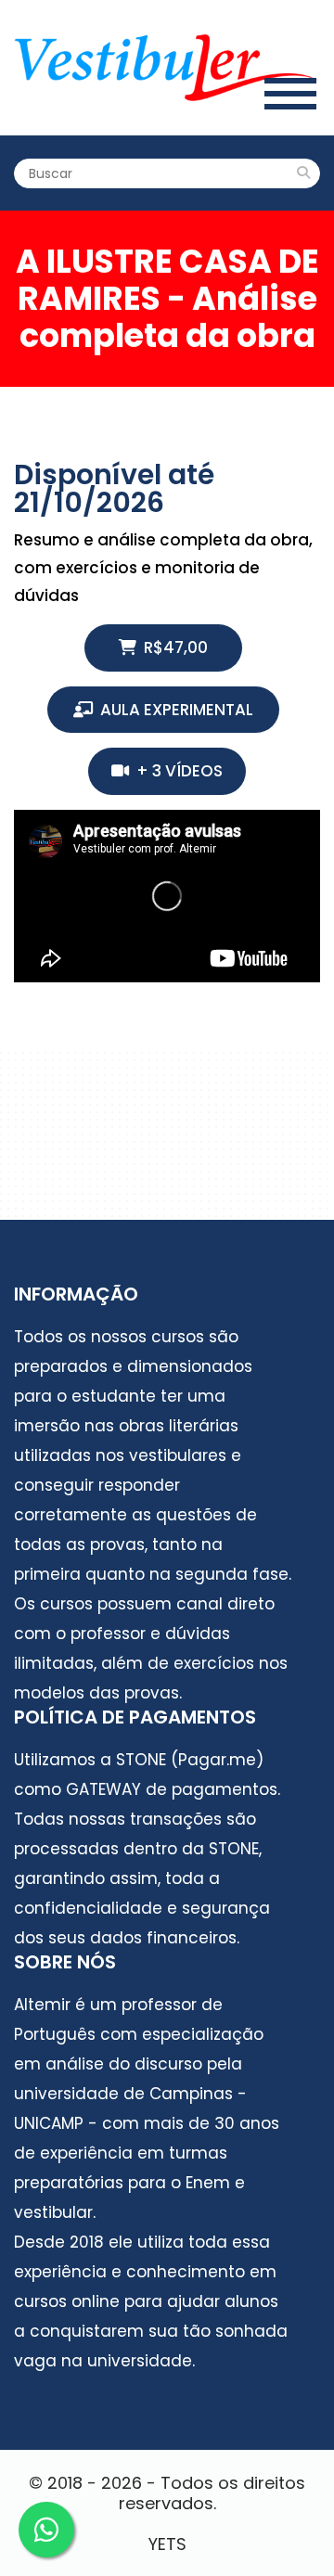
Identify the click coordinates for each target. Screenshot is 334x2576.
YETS (167, 2544)
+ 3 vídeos (176, 771)
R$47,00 (172, 647)
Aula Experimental (173, 710)
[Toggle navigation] (290, 93)
